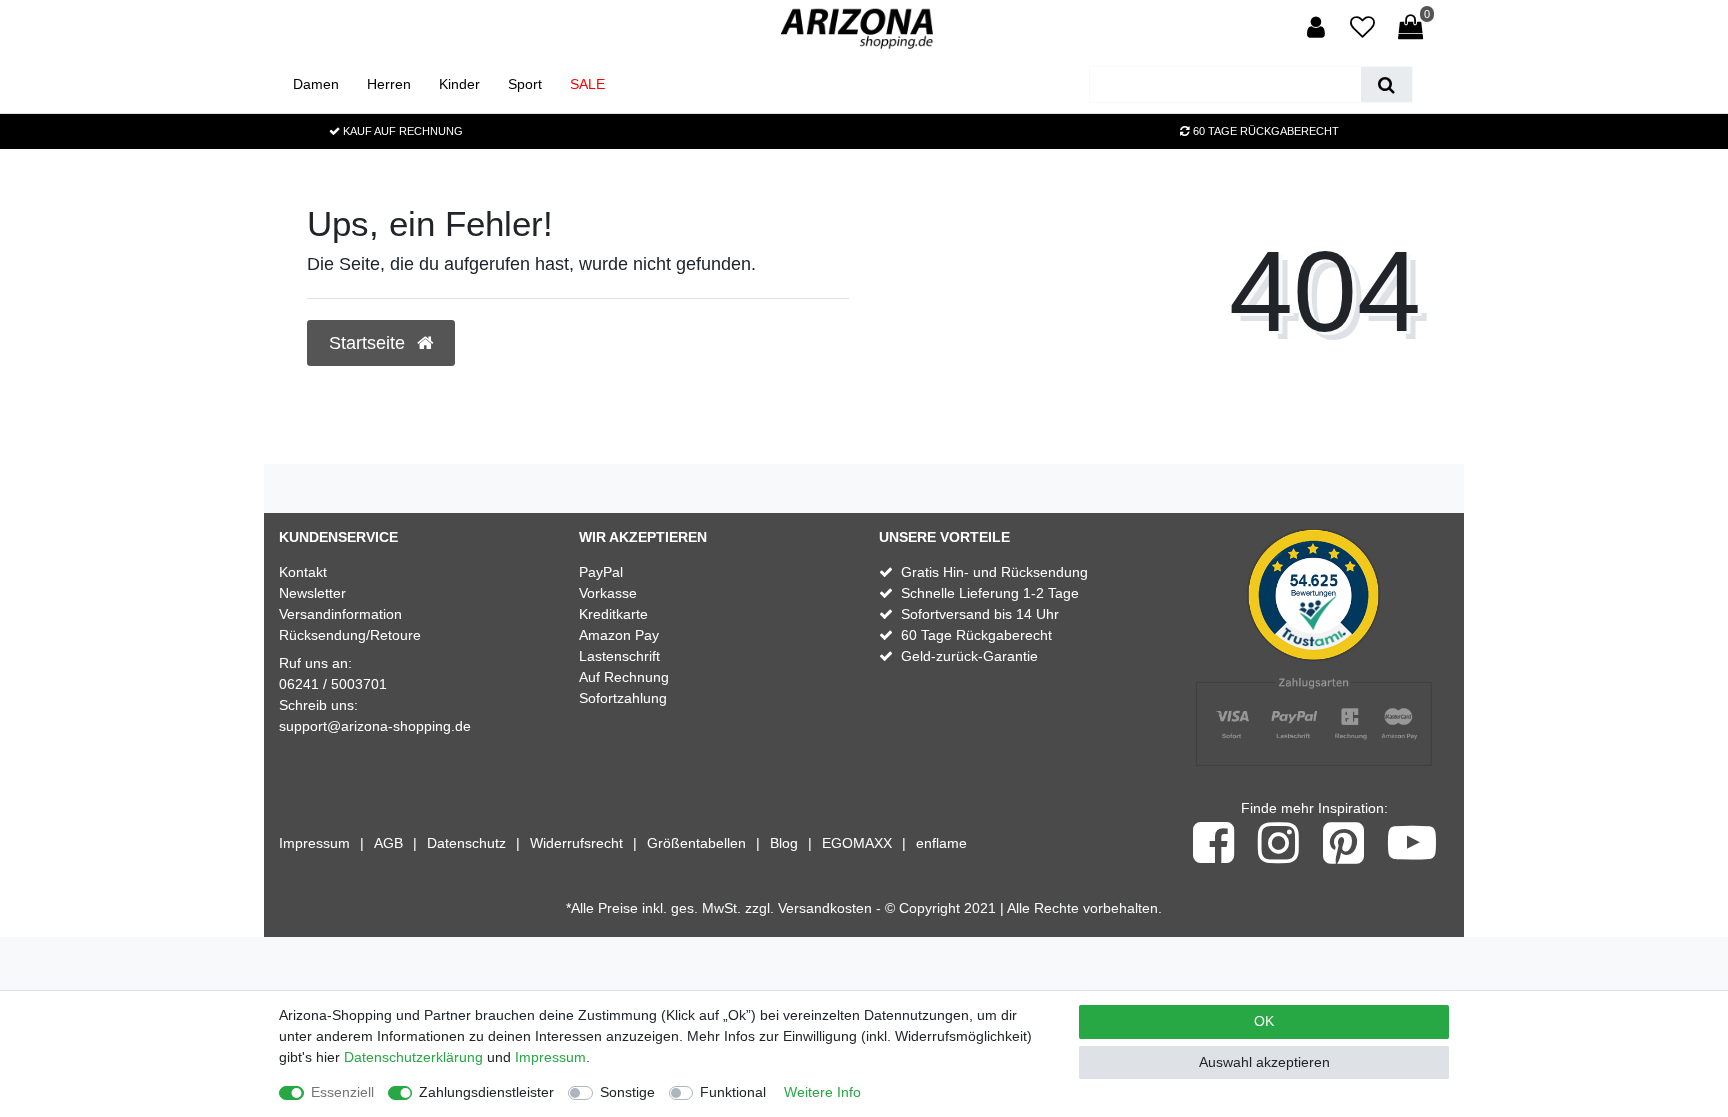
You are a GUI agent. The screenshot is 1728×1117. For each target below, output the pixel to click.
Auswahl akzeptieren (1264, 1062)
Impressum (314, 843)
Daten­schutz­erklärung (413, 1057)
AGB (388, 843)
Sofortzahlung (623, 698)
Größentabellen (696, 843)
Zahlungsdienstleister (486, 1092)
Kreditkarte (613, 614)
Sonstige (627, 1092)
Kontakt (303, 572)
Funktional (733, 1092)
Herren (389, 84)
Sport (525, 84)
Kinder (459, 84)
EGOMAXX (857, 843)
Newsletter (312, 593)
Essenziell (342, 1092)
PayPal (601, 572)
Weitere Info (822, 1092)
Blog (784, 843)
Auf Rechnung (624, 677)
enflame (941, 843)
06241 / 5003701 (333, 684)
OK (1264, 1021)
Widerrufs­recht (576, 843)
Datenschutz (466, 843)
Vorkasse (608, 593)
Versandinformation (340, 614)
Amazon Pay (619, 635)
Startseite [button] (369, 343)
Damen (316, 84)
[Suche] (1386, 84)
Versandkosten (825, 908)
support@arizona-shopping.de (375, 726)
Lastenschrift (619, 656)
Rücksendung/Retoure (350, 635)
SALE (587, 84)
